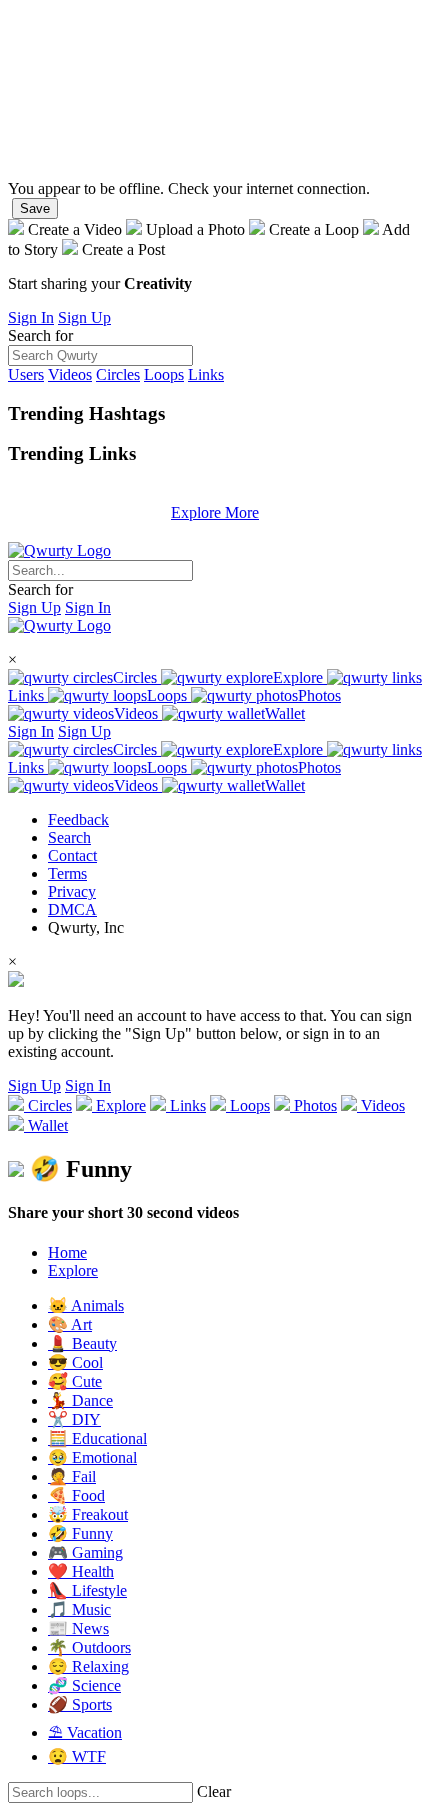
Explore (300, 677)
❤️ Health (81, 1571)
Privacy (72, 891)
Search (69, 837)
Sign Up (84, 317)
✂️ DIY (74, 1419)
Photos (319, 695)
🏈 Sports (80, 1704)
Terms (67, 873)
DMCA (72, 909)
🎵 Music (79, 1609)
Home (67, 1252)
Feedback (78, 819)
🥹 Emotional (92, 1457)
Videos (70, 374)
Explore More (215, 512)
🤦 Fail (72, 1476)
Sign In (31, 317)
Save (35, 208)
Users (26, 374)
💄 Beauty (82, 1343)
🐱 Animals (86, 1305)
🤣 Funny (80, 1533)
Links (206, 374)
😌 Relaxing (88, 1666)
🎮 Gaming (85, 1552)
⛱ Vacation (85, 1732)
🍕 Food (76, 1495)
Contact (72, 855)
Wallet (285, 713)
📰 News (78, 1628)
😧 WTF (77, 1756)
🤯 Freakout (88, 1514)
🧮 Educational (97, 1438)
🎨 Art (70, 1324)
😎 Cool (75, 1362)
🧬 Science (84, 1685)
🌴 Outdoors (89, 1647)
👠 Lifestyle (87, 1590)
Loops (164, 374)
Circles (118, 374)
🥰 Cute (75, 1381)
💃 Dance (80, 1400)
